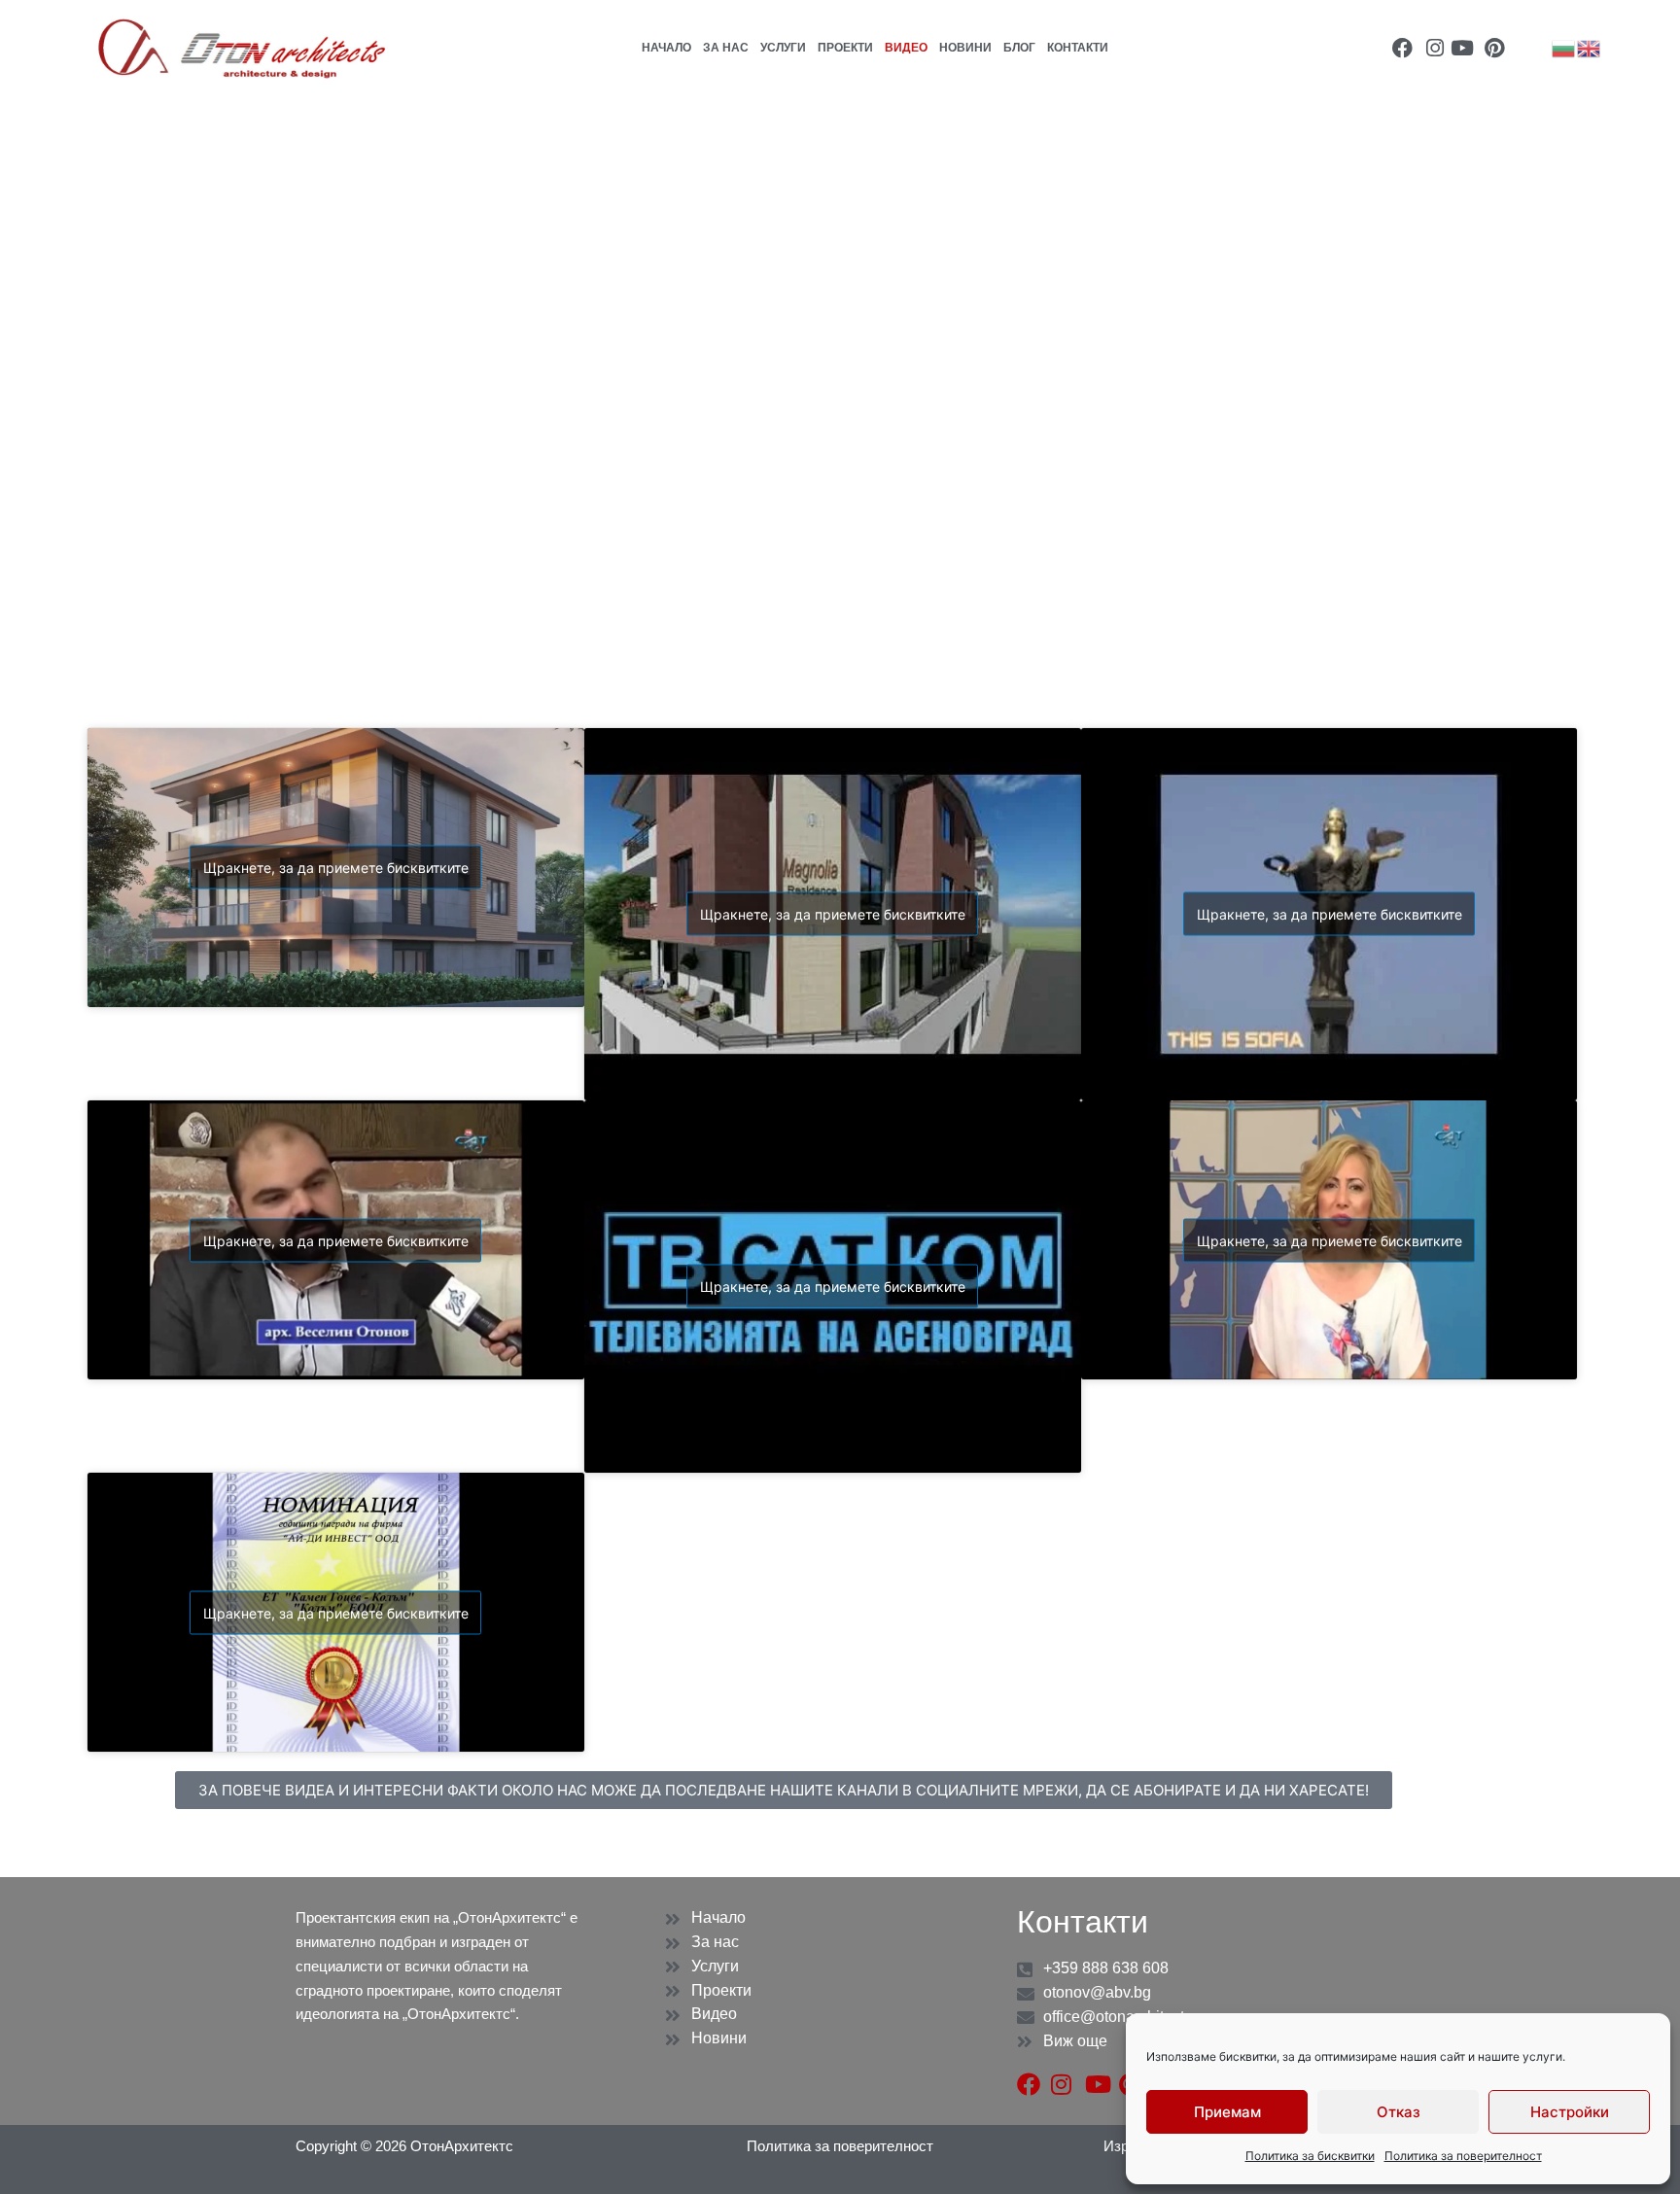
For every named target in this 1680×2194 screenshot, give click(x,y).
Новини (965, 48)
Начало (666, 48)
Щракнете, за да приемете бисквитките (336, 868)
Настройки (1570, 2112)
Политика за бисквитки (1310, 2156)
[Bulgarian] (1564, 47)
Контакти (1078, 48)
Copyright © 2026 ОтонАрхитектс (404, 2146)
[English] (1590, 47)
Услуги (783, 48)
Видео (906, 48)
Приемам (1227, 2112)
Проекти (845, 48)
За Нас (726, 48)
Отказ (1399, 2112)
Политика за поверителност (1463, 2156)
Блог (1019, 48)
